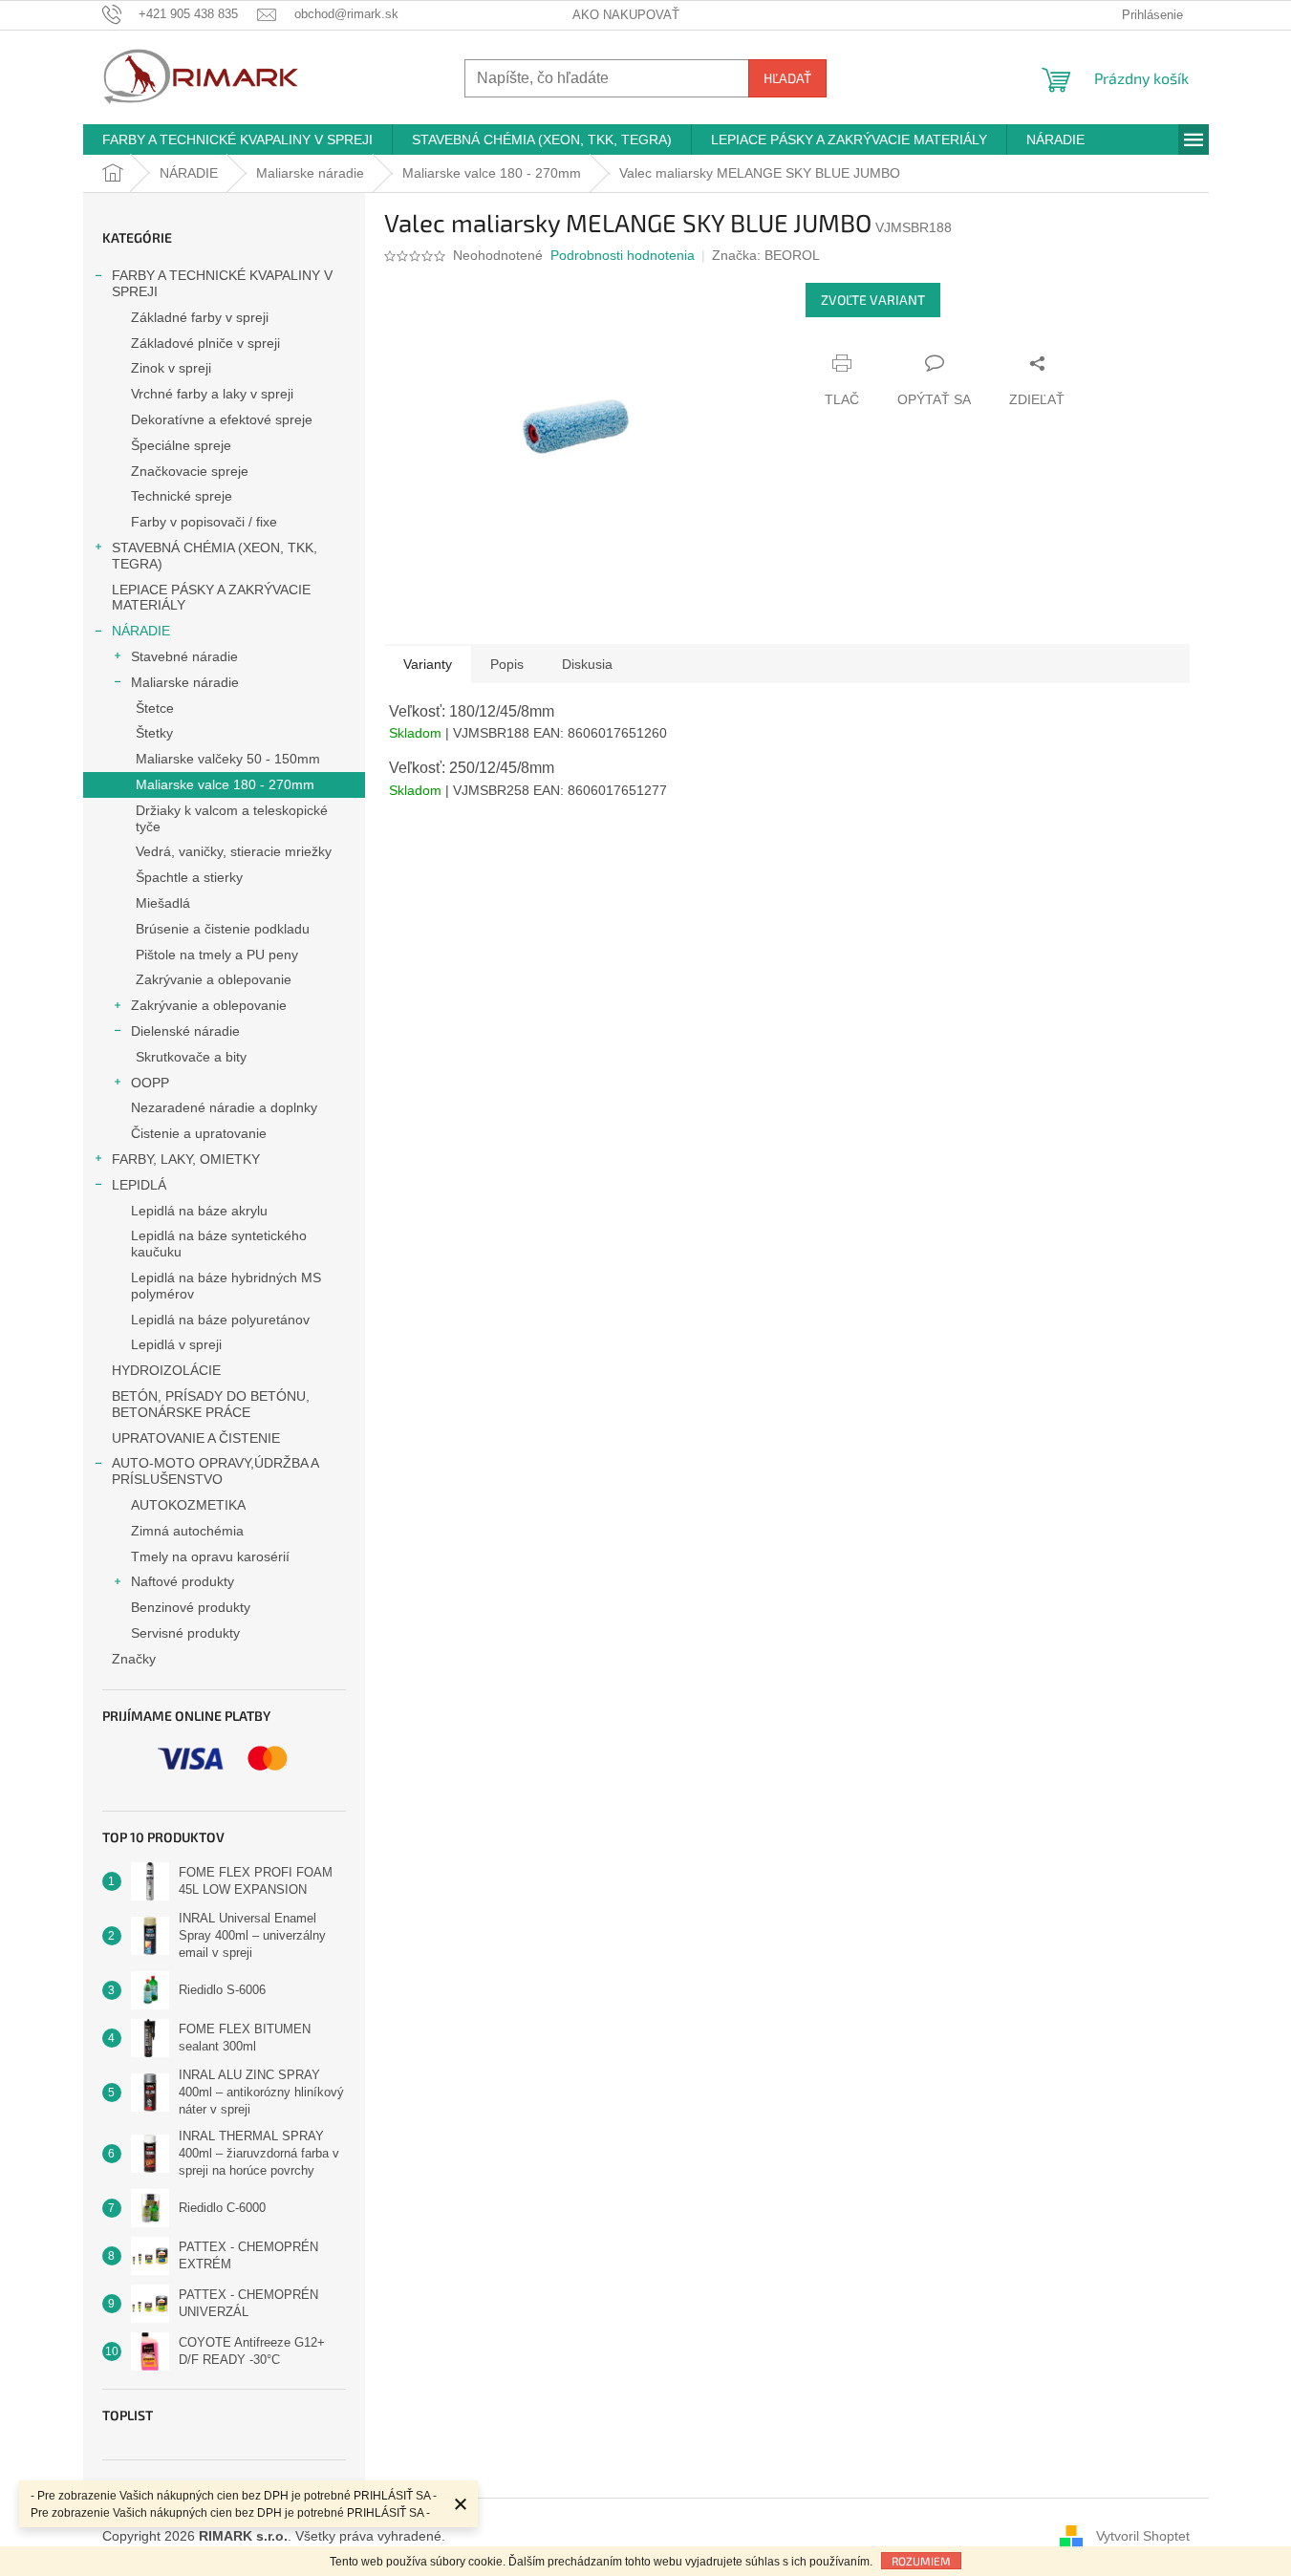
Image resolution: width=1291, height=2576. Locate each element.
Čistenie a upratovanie (199, 1133)
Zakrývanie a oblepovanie (214, 979)
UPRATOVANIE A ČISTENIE (196, 1438)
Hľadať (787, 78)
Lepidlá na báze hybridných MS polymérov (226, 1286)
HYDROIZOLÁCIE (166, 1370)
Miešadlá (163, 903)
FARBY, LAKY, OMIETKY (186, 1159)
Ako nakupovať (626, 15)
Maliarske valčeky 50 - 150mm (228, 759)
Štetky (154, 733)
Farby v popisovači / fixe (204, 522)
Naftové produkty (183, 1581)
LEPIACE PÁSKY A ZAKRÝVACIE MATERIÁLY (211, 598)
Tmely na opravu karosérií (210, 1556)
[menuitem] (237, 140)
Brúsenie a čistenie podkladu (223, 929)
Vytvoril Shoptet (1143, 2536)
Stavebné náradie (184, 656)
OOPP (150, 1083)
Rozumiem (921, 2561)
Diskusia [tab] (587, 664)
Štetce (155, 708)
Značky (134, 1659)
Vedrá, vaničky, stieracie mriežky (234, 851)
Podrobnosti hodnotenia (623, 255)
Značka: (766, 255)
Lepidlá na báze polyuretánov (220, 1320)
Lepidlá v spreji (176, 1344)
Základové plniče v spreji (205, 343)
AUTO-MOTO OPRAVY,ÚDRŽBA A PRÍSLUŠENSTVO (215, 1471)
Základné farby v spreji (200, 317)
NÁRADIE (141, 631)
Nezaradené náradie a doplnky (224, 1107)
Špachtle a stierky (189, 877)
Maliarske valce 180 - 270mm (225, 784)
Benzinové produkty (191, 1607)
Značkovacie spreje (190, 471)
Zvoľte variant (873, 300)
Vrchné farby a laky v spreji (212, 394)
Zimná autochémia (187, 1531)
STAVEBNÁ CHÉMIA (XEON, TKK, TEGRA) (215, 556)
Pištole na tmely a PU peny (217, 955)
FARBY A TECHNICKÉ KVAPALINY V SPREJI (222, 283)
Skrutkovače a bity (191, 1057)
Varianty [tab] (428, 664)
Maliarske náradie (185, 682)
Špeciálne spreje (181, 445)
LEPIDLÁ (139, 1185)
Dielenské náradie (185, 1031)
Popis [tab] (507, 664)
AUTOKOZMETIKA (188, 1505)
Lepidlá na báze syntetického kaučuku (219, 1244)
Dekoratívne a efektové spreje (222, 419)
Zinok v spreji (171, 368)
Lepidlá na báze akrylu (199, 1211)
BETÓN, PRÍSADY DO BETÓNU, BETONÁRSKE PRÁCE (211, 1404)
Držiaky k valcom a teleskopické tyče (232, 818)
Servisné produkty (185, 1633)
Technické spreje (182, 496)
